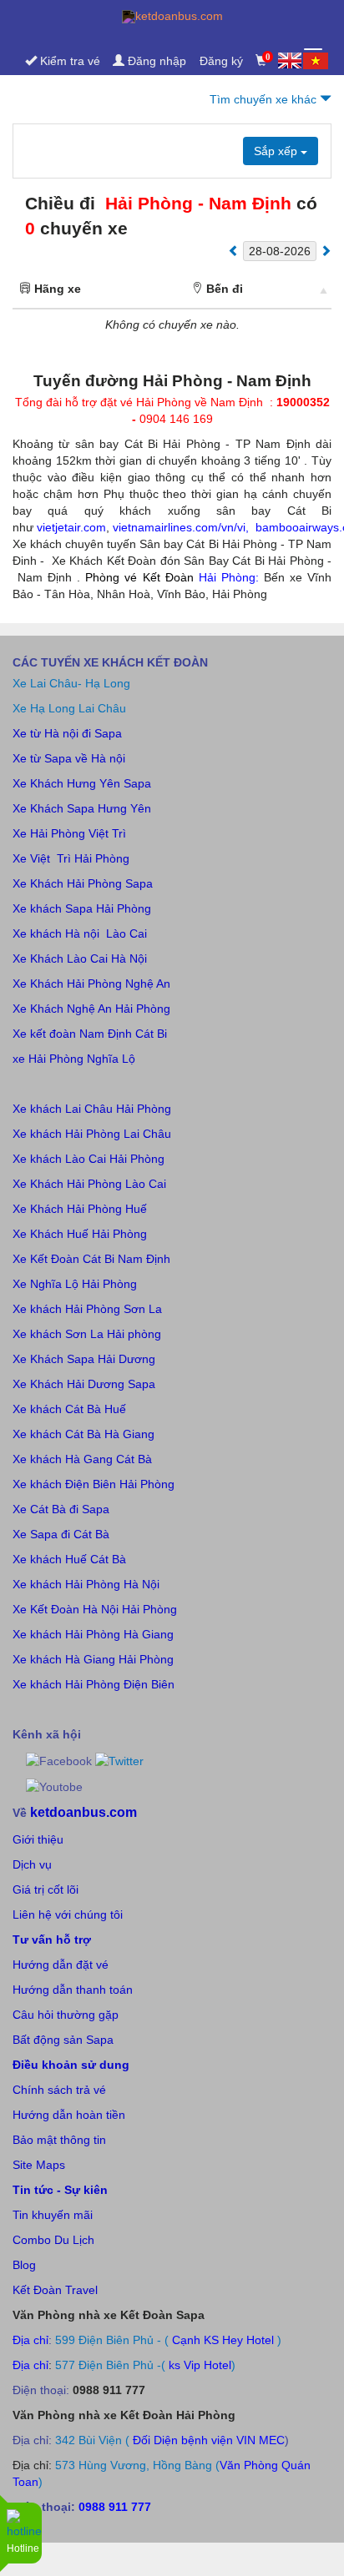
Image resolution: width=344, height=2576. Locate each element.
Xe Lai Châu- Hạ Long (71, 683)
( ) (226, 2340)
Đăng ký (221, 61)
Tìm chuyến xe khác (265, 99)
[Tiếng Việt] (316, 61)
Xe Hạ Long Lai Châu (69, 708)
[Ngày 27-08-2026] (234, 250)
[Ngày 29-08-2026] (326, 250)
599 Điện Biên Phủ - (110, 2340)
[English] (291, 60)
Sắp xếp (277, 151)
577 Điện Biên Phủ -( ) (145, 2365)
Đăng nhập (155, 61)
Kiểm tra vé (68, 61)
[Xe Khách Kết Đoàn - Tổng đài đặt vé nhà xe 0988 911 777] (172, 17)
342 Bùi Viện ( (92, 2440)
